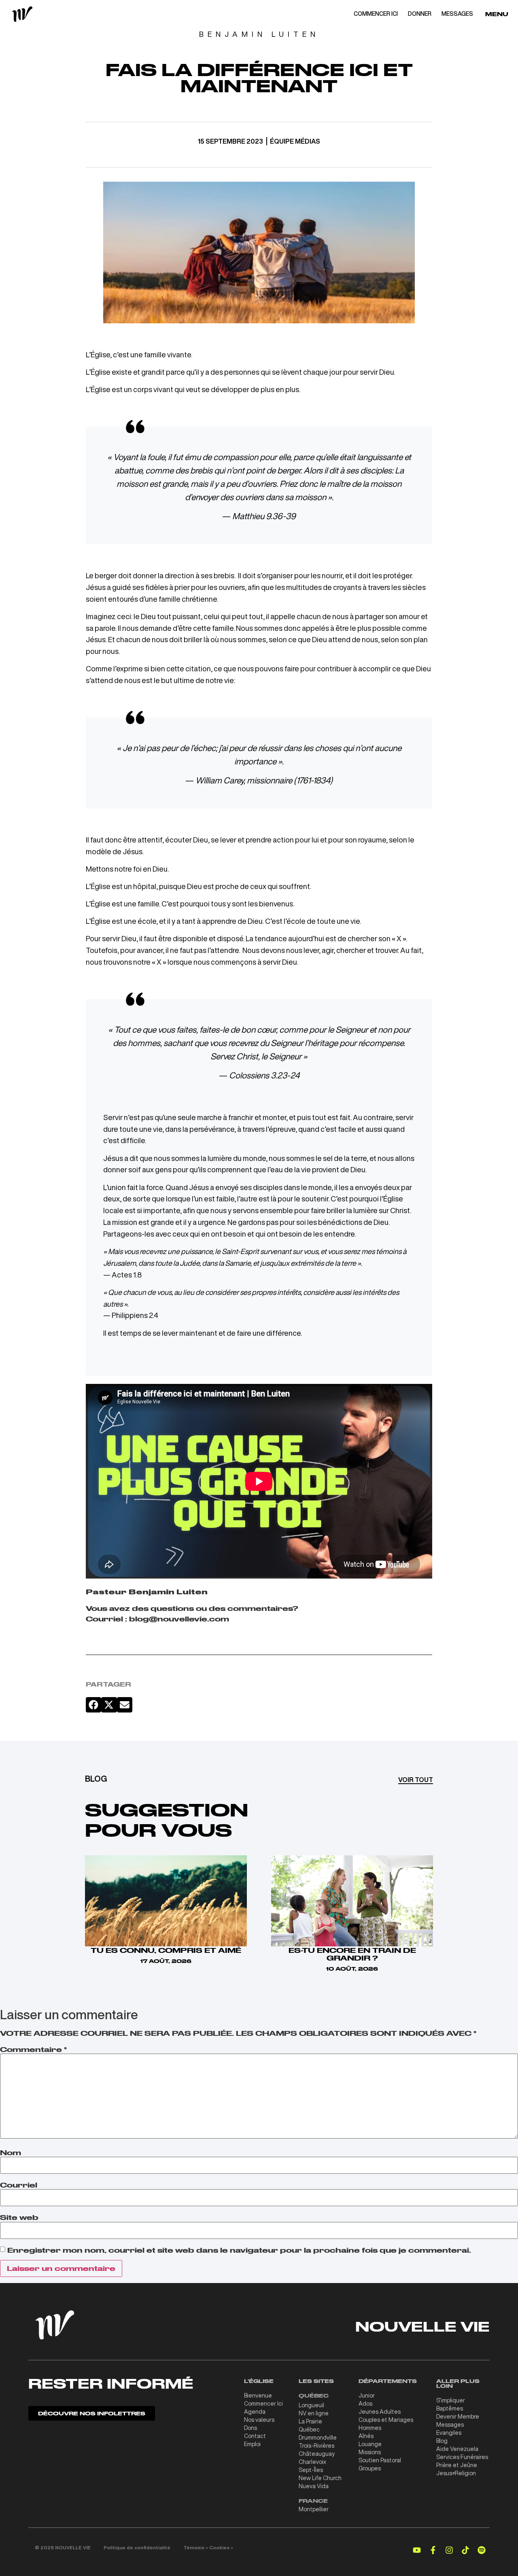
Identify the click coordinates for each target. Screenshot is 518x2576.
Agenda (255, 2412)
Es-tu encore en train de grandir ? (352, 1954)
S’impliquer (451, 2400)
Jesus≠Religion (456, 2473)
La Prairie (310, 2421)
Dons (251, 2428)
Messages (450, 2425)
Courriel (19, 2185)
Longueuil (311, 2405)
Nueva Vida (314, 2486)
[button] (93, 1705)
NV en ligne (314, 2413)
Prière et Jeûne (457, 2465)
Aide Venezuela (457, 2449)
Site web (19, 2217)
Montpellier (314, 2509)
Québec (309, 2430)
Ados (365, 2404)
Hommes (370, 2428)
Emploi (252, 2444)
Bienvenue (258, 2396)
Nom (11, 2153)
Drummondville (318, 2438)
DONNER (420, 14)
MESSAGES (457, 14)
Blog (442, 2441)
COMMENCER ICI (376, 14)
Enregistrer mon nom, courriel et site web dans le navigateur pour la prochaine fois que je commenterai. (239, 2250)
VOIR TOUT (416, 1780)
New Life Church (320, 2478)
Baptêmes (450, 2408)
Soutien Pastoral (380, 2460)
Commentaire (33, 2050)
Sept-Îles (311, 2470)
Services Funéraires (462, 2457)
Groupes (370, 2468)
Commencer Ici (263, 2404)
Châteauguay (317, 2454)
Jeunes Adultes (380, 2412)
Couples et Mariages (386, 2420)
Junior (367, 2396)
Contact (255, 2436)
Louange (370, 2444)
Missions (370, 2452)
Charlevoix (312, 2462)
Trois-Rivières (316, 2446)
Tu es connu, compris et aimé (166, 1950)
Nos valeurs (259, 2420)
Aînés (366, 2436)
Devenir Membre (458, 2417)
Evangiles (449, 2433)
